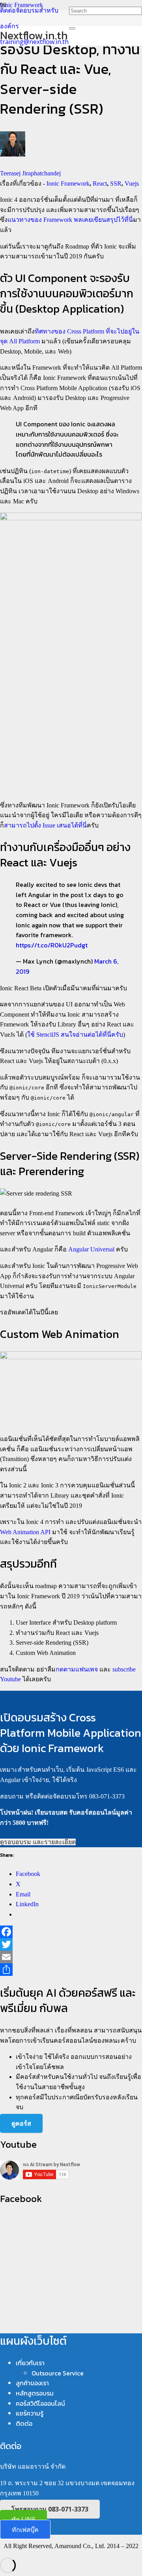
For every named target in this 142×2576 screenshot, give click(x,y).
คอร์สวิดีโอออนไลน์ (40, 2403)
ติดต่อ (24, 2423)
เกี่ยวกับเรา (30, 2363)
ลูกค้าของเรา (32, 2383)
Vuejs (132, 183)
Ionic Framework (68, 183)
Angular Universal (91, 1249)
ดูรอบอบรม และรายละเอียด (38, 1842)
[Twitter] (71, 1944)
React (100, 183)
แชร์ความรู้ (30, 2413)
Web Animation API (25, 1532)
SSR (116, 183)
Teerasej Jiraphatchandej (30, 173)
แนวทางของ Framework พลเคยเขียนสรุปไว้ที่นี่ (70, 220)
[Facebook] (71, 1932)
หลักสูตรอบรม (35, 2393)
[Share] (71, 1970)
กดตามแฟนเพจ (77, 1669)
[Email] (71, 1957)
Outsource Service (58, 2373)
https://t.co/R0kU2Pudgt (52, 945)
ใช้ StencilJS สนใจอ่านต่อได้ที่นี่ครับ (75, 1035)
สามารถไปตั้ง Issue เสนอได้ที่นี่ (45, 825)
